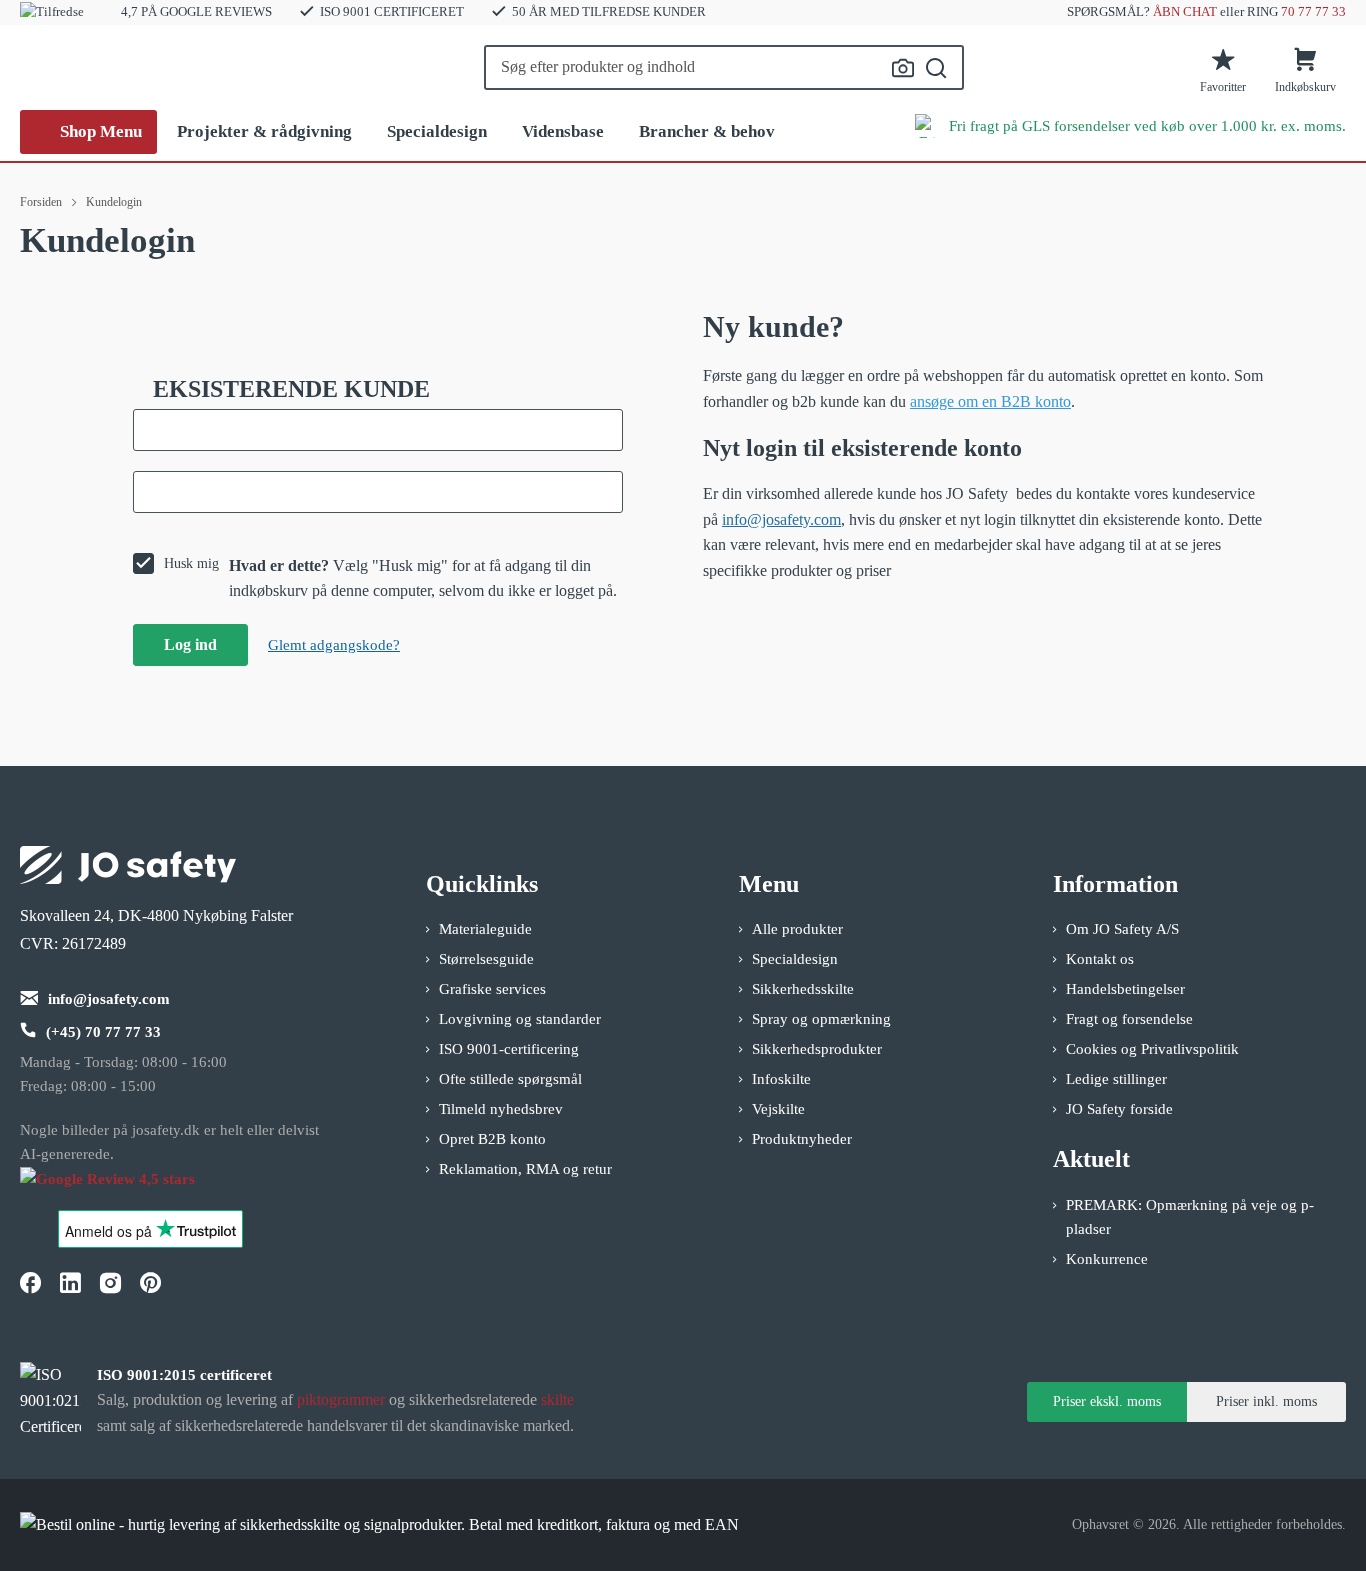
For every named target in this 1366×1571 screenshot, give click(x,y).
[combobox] (724, 67)
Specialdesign (437, 131)
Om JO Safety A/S (1122, 929)
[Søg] (936, 68)
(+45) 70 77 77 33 (103, 1032)
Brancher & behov (707, 131)
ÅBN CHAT (1185, 11)
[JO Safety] (128, 1188)
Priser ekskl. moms (1107, 1401)
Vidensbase (563, 131)
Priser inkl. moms (1266, 1401)
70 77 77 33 (1313, 11)
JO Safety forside (1119, 1109)
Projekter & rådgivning (264, 131)
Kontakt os (1100, 959)
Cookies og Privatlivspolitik (1152, 1049)
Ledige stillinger (1116, 1079)
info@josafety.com (781, 519)
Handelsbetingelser (1125, 989)
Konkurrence (1107, 1259)
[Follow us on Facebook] (30, 1282)
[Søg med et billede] (903, 68)
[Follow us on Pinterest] (150, 1282)
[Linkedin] (70, 1282)
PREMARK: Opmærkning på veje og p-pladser (1190, 1217)
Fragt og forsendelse (1129, 1019)
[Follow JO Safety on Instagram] (110, 1282)
